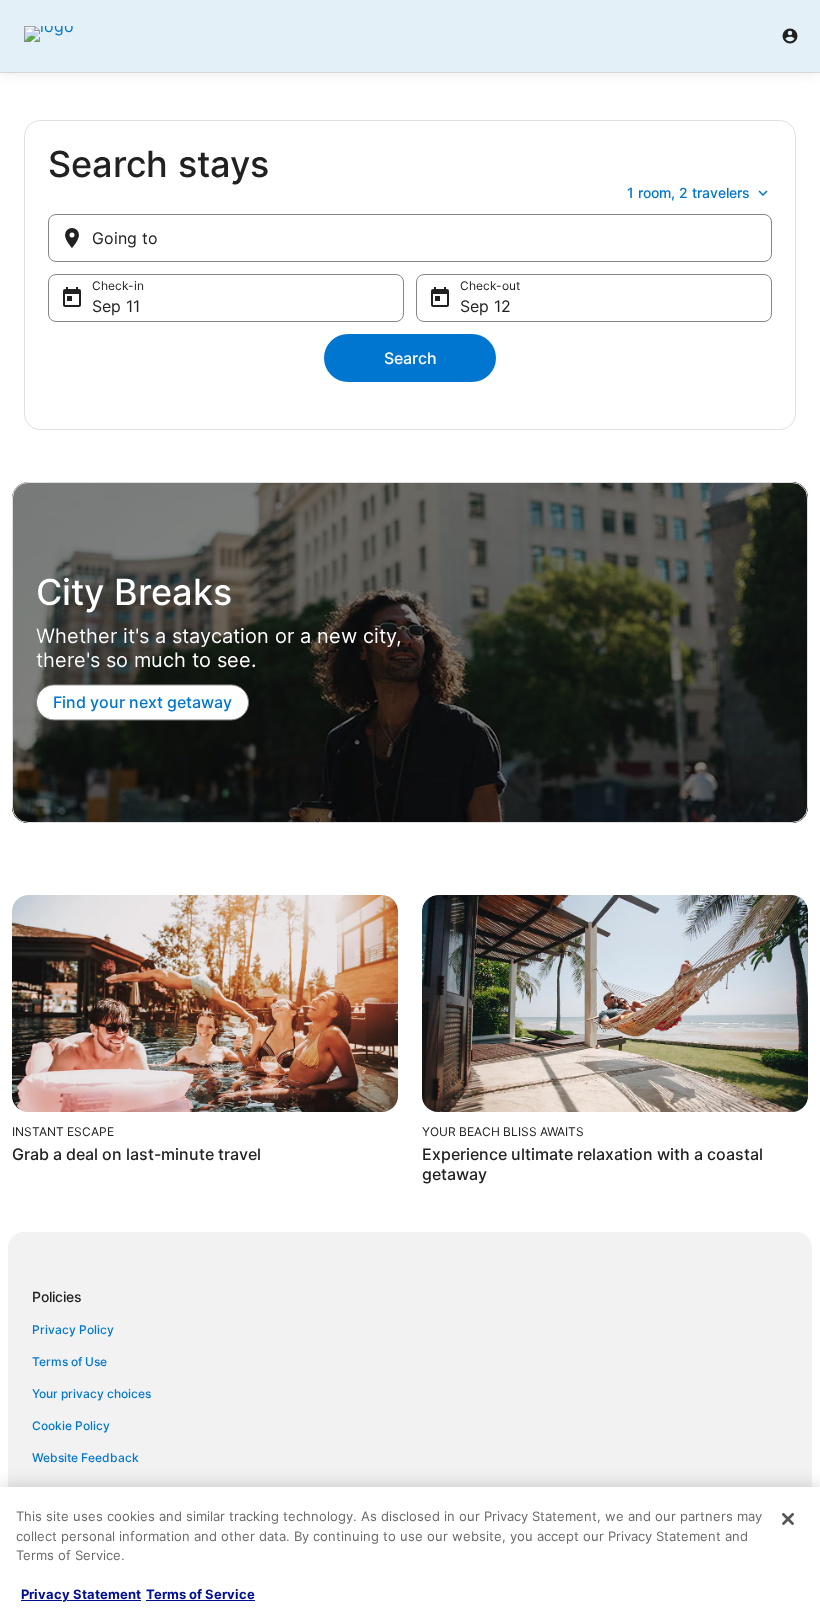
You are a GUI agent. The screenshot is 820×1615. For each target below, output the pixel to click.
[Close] (788, 1519)
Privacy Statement (81, 1594)
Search (410, 358)
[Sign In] (790, 36)
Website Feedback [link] (85, 1457)
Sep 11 (116, 306)
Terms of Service (200, 1594)
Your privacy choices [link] (91, 1393)
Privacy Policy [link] (73, 1329)
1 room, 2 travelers (688, 192)
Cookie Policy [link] (71, 1425)
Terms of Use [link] (69, 1361)
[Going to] (410, 238)
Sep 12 (485, 306)
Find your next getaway (142, 703)
